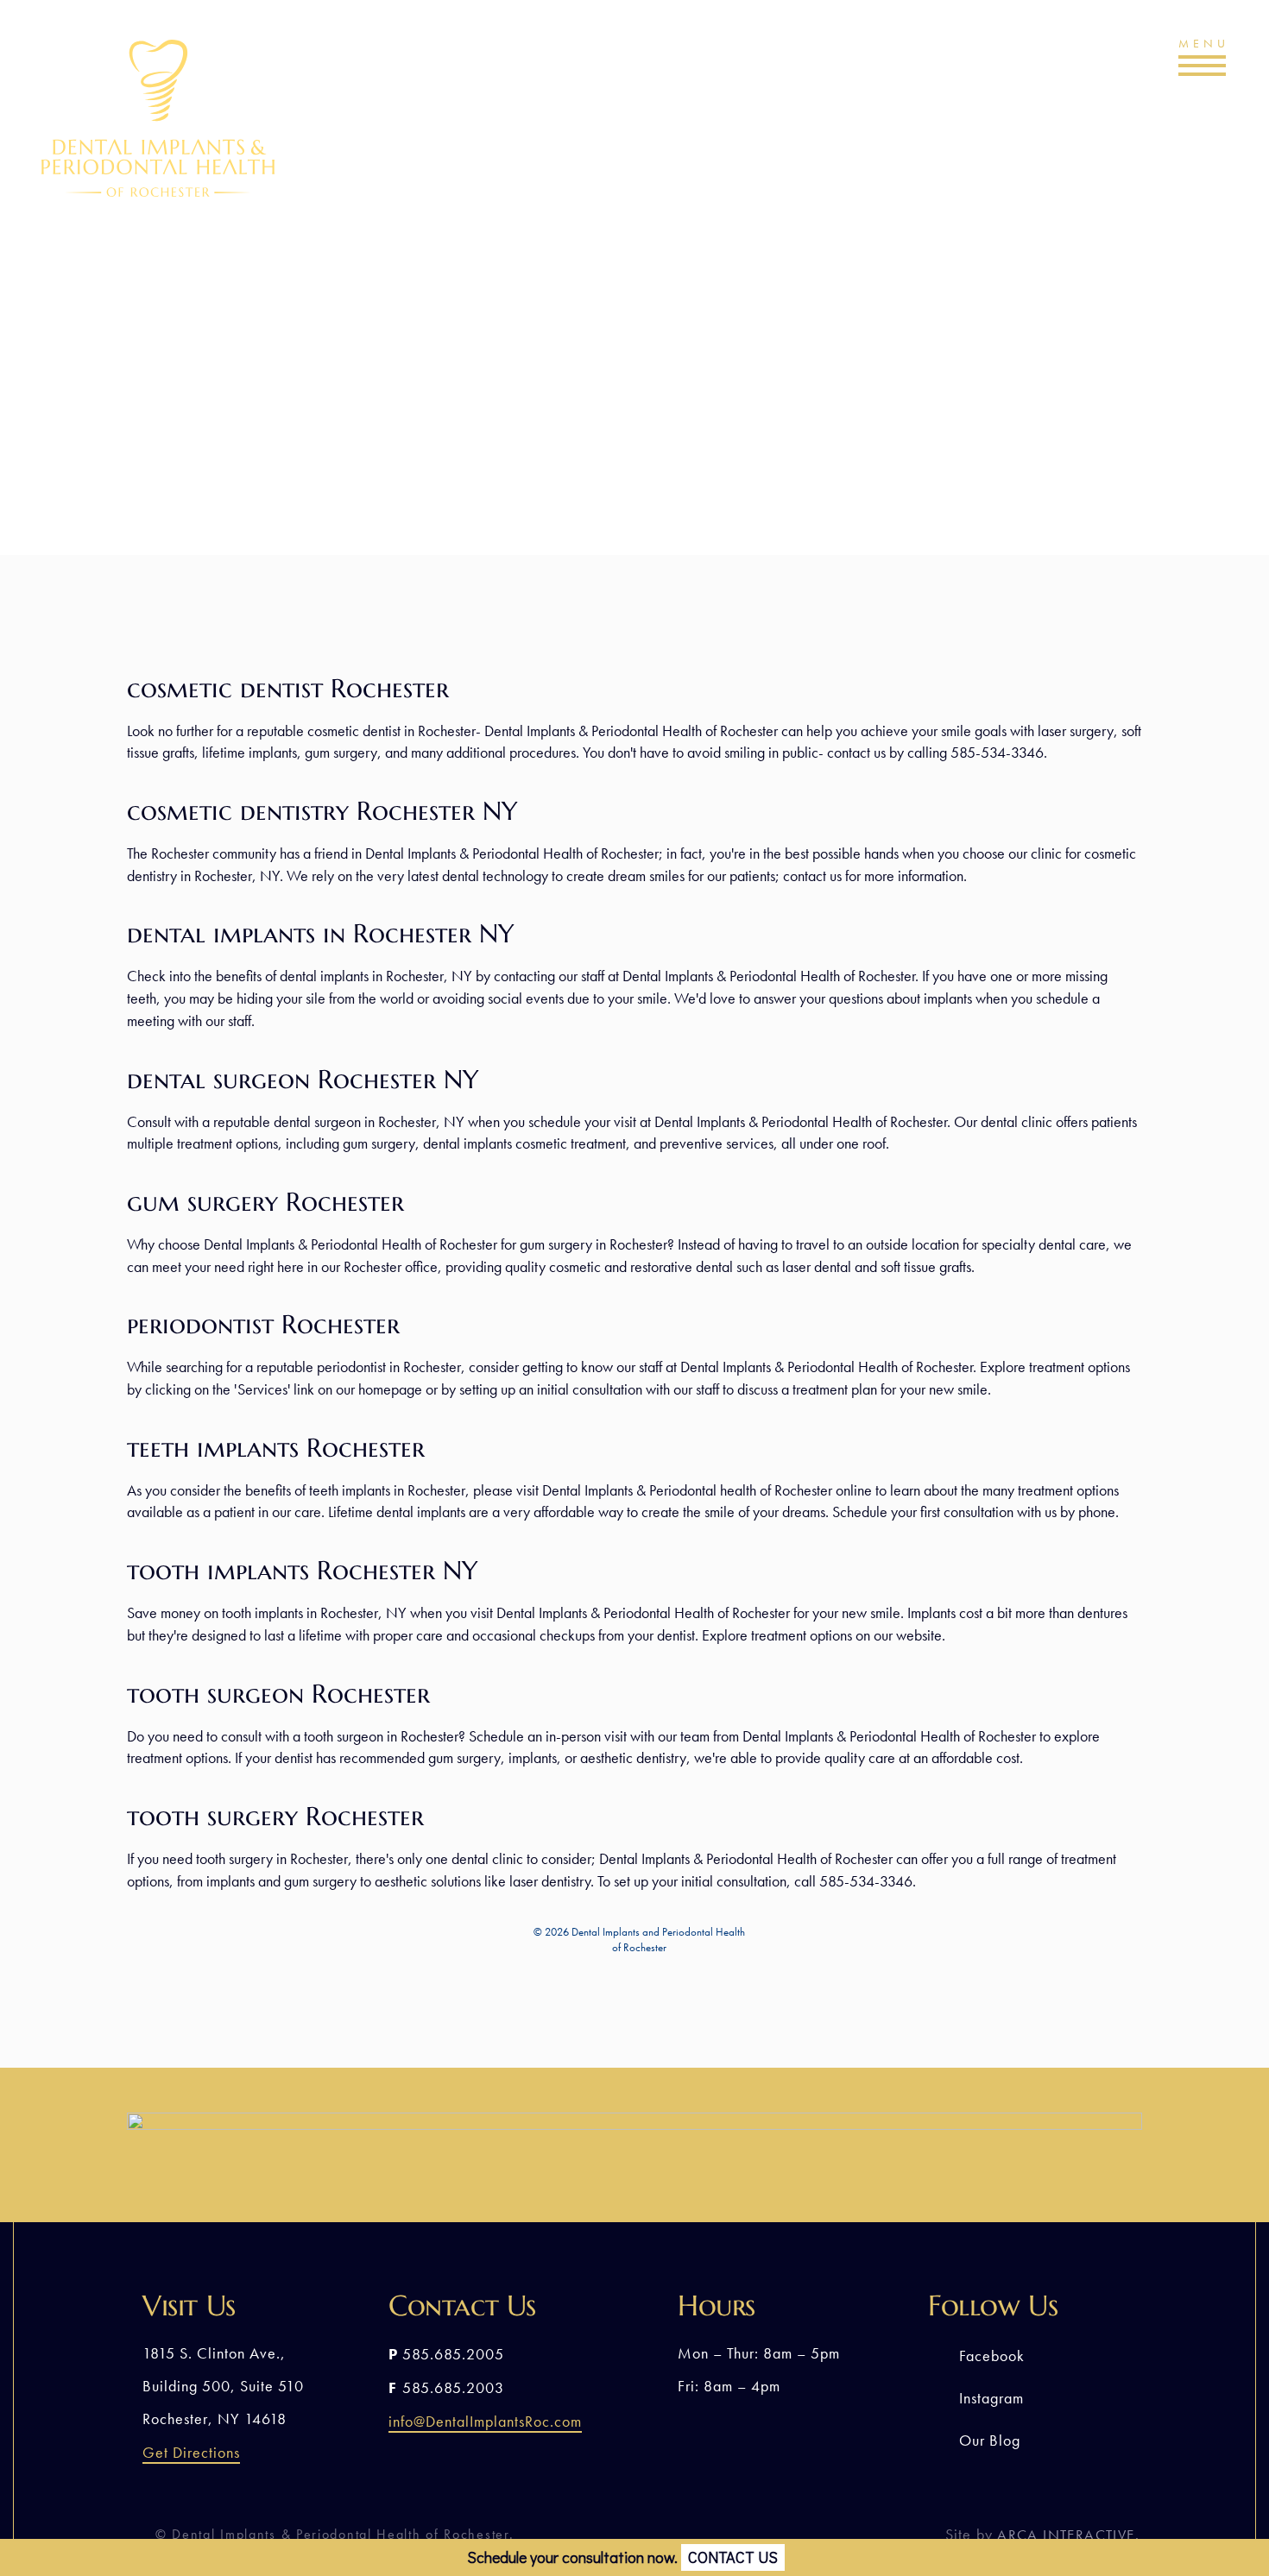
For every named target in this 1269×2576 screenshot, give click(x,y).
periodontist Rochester (263, 1324)
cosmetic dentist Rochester (288, 688)
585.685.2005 (1044, 62)
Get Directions (191, 2452)
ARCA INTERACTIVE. (1068, 2535)
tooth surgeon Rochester (278, 1694)
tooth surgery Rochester (275, 1816)
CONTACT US (733, 2557)
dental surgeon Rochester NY (303, 1079)
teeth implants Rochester (276, 1448)
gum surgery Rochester (265, 1202)
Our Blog (990, 2440)
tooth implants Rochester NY (303, 1570)
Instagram (991, 2398)
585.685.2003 (453, 2387)
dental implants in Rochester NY (321, 933)
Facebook (992, 2356)
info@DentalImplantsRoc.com (485, 2421)
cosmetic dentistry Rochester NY (322, 811)
